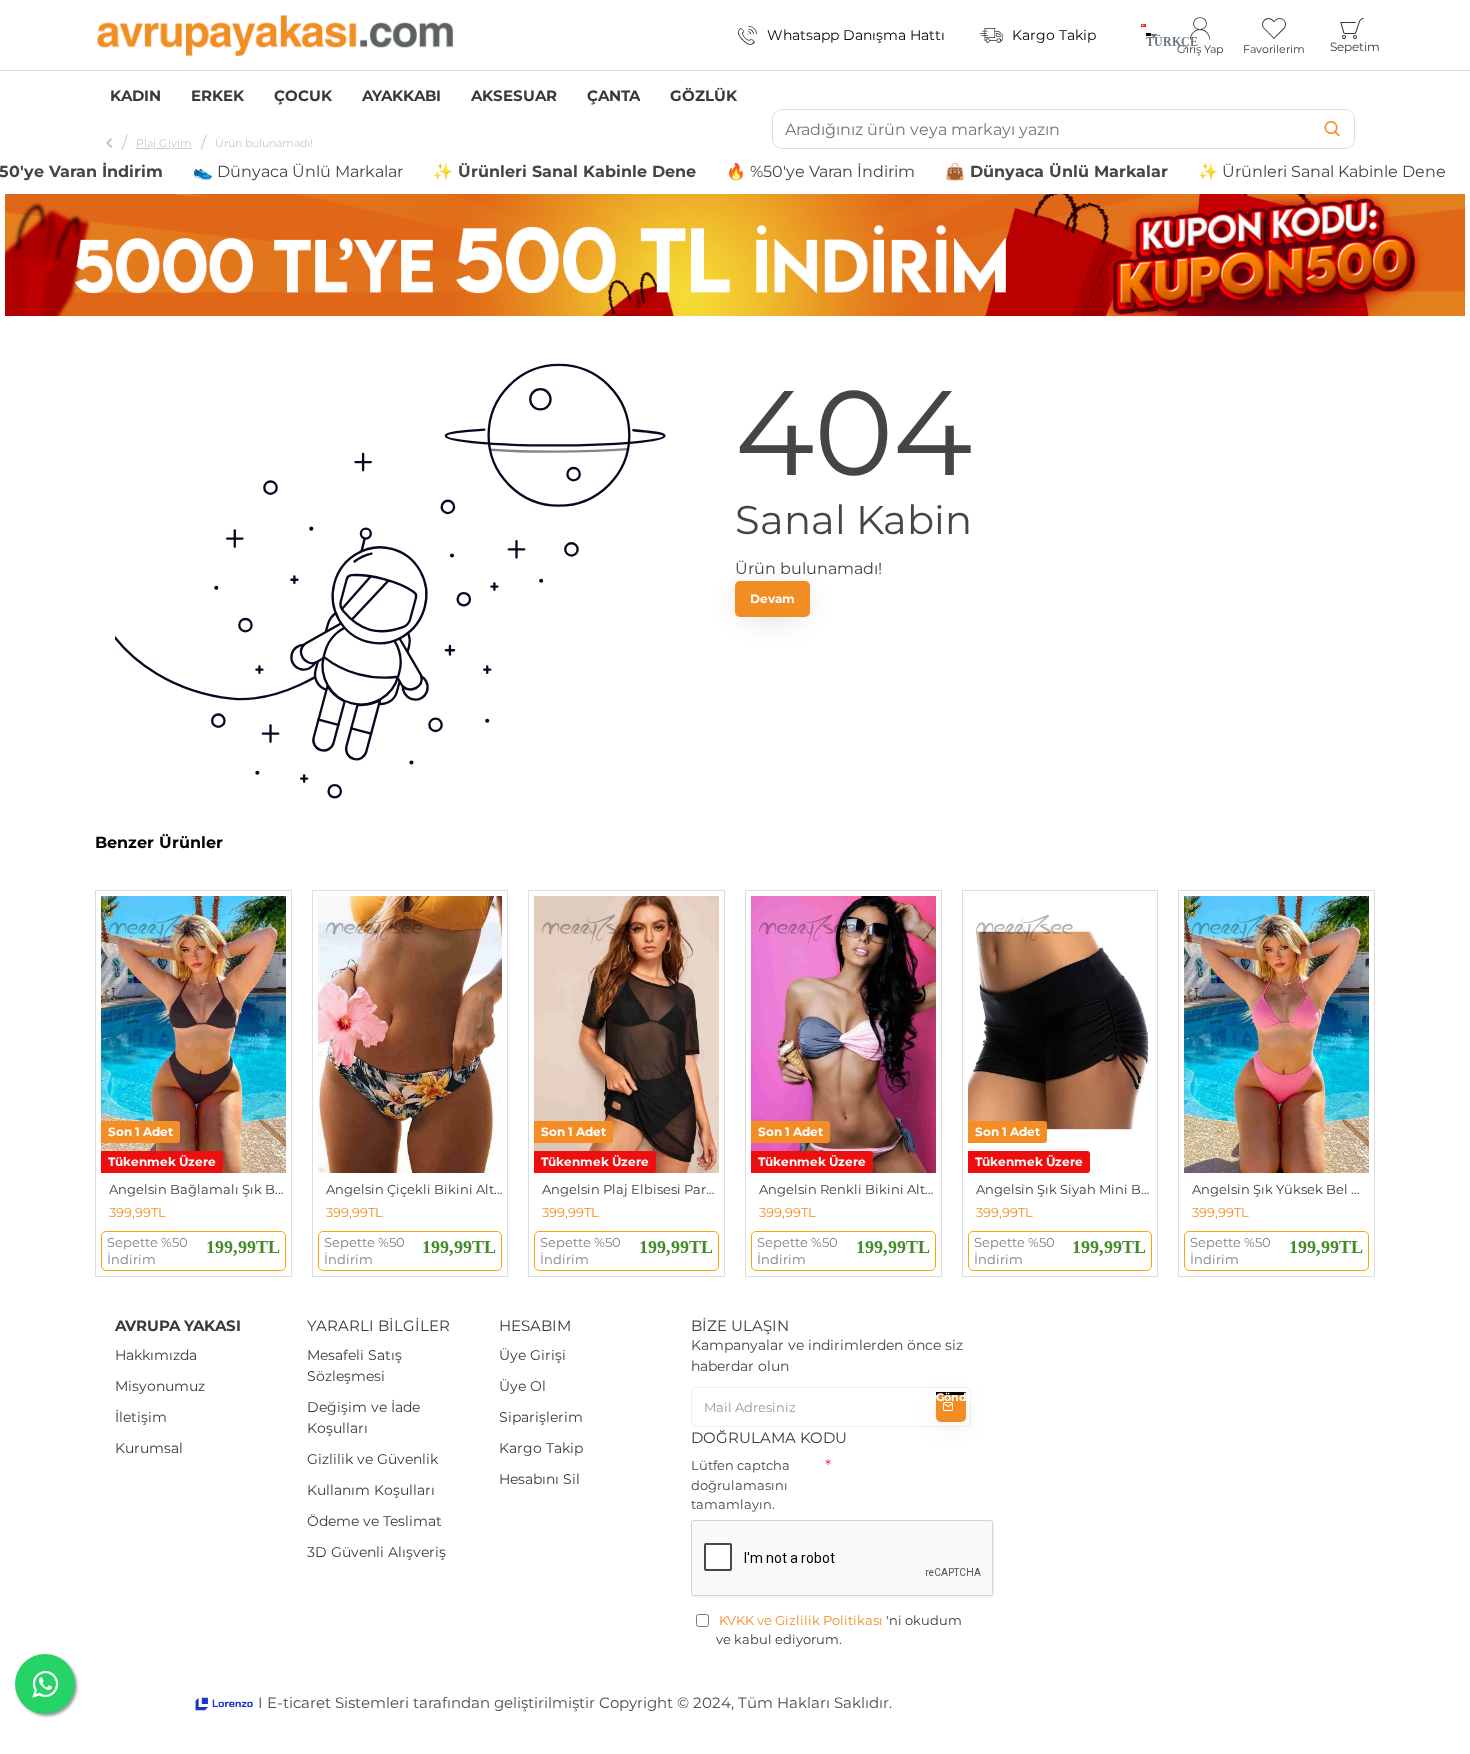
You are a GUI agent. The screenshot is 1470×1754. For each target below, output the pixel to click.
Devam (772, 598)
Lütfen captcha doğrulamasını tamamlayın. (740, 1484)
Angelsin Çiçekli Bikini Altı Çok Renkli (414, 1189)
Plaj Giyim (164, 143)
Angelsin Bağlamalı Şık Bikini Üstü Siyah (197, 1189)
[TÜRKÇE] (1143, 35)
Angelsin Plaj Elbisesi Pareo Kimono (630, 1189)
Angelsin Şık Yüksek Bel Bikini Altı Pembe (1280, 1189)
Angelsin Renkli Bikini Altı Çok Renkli (847, 1189)
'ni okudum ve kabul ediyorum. (839, 1630)
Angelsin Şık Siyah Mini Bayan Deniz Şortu (1064, 1189)
